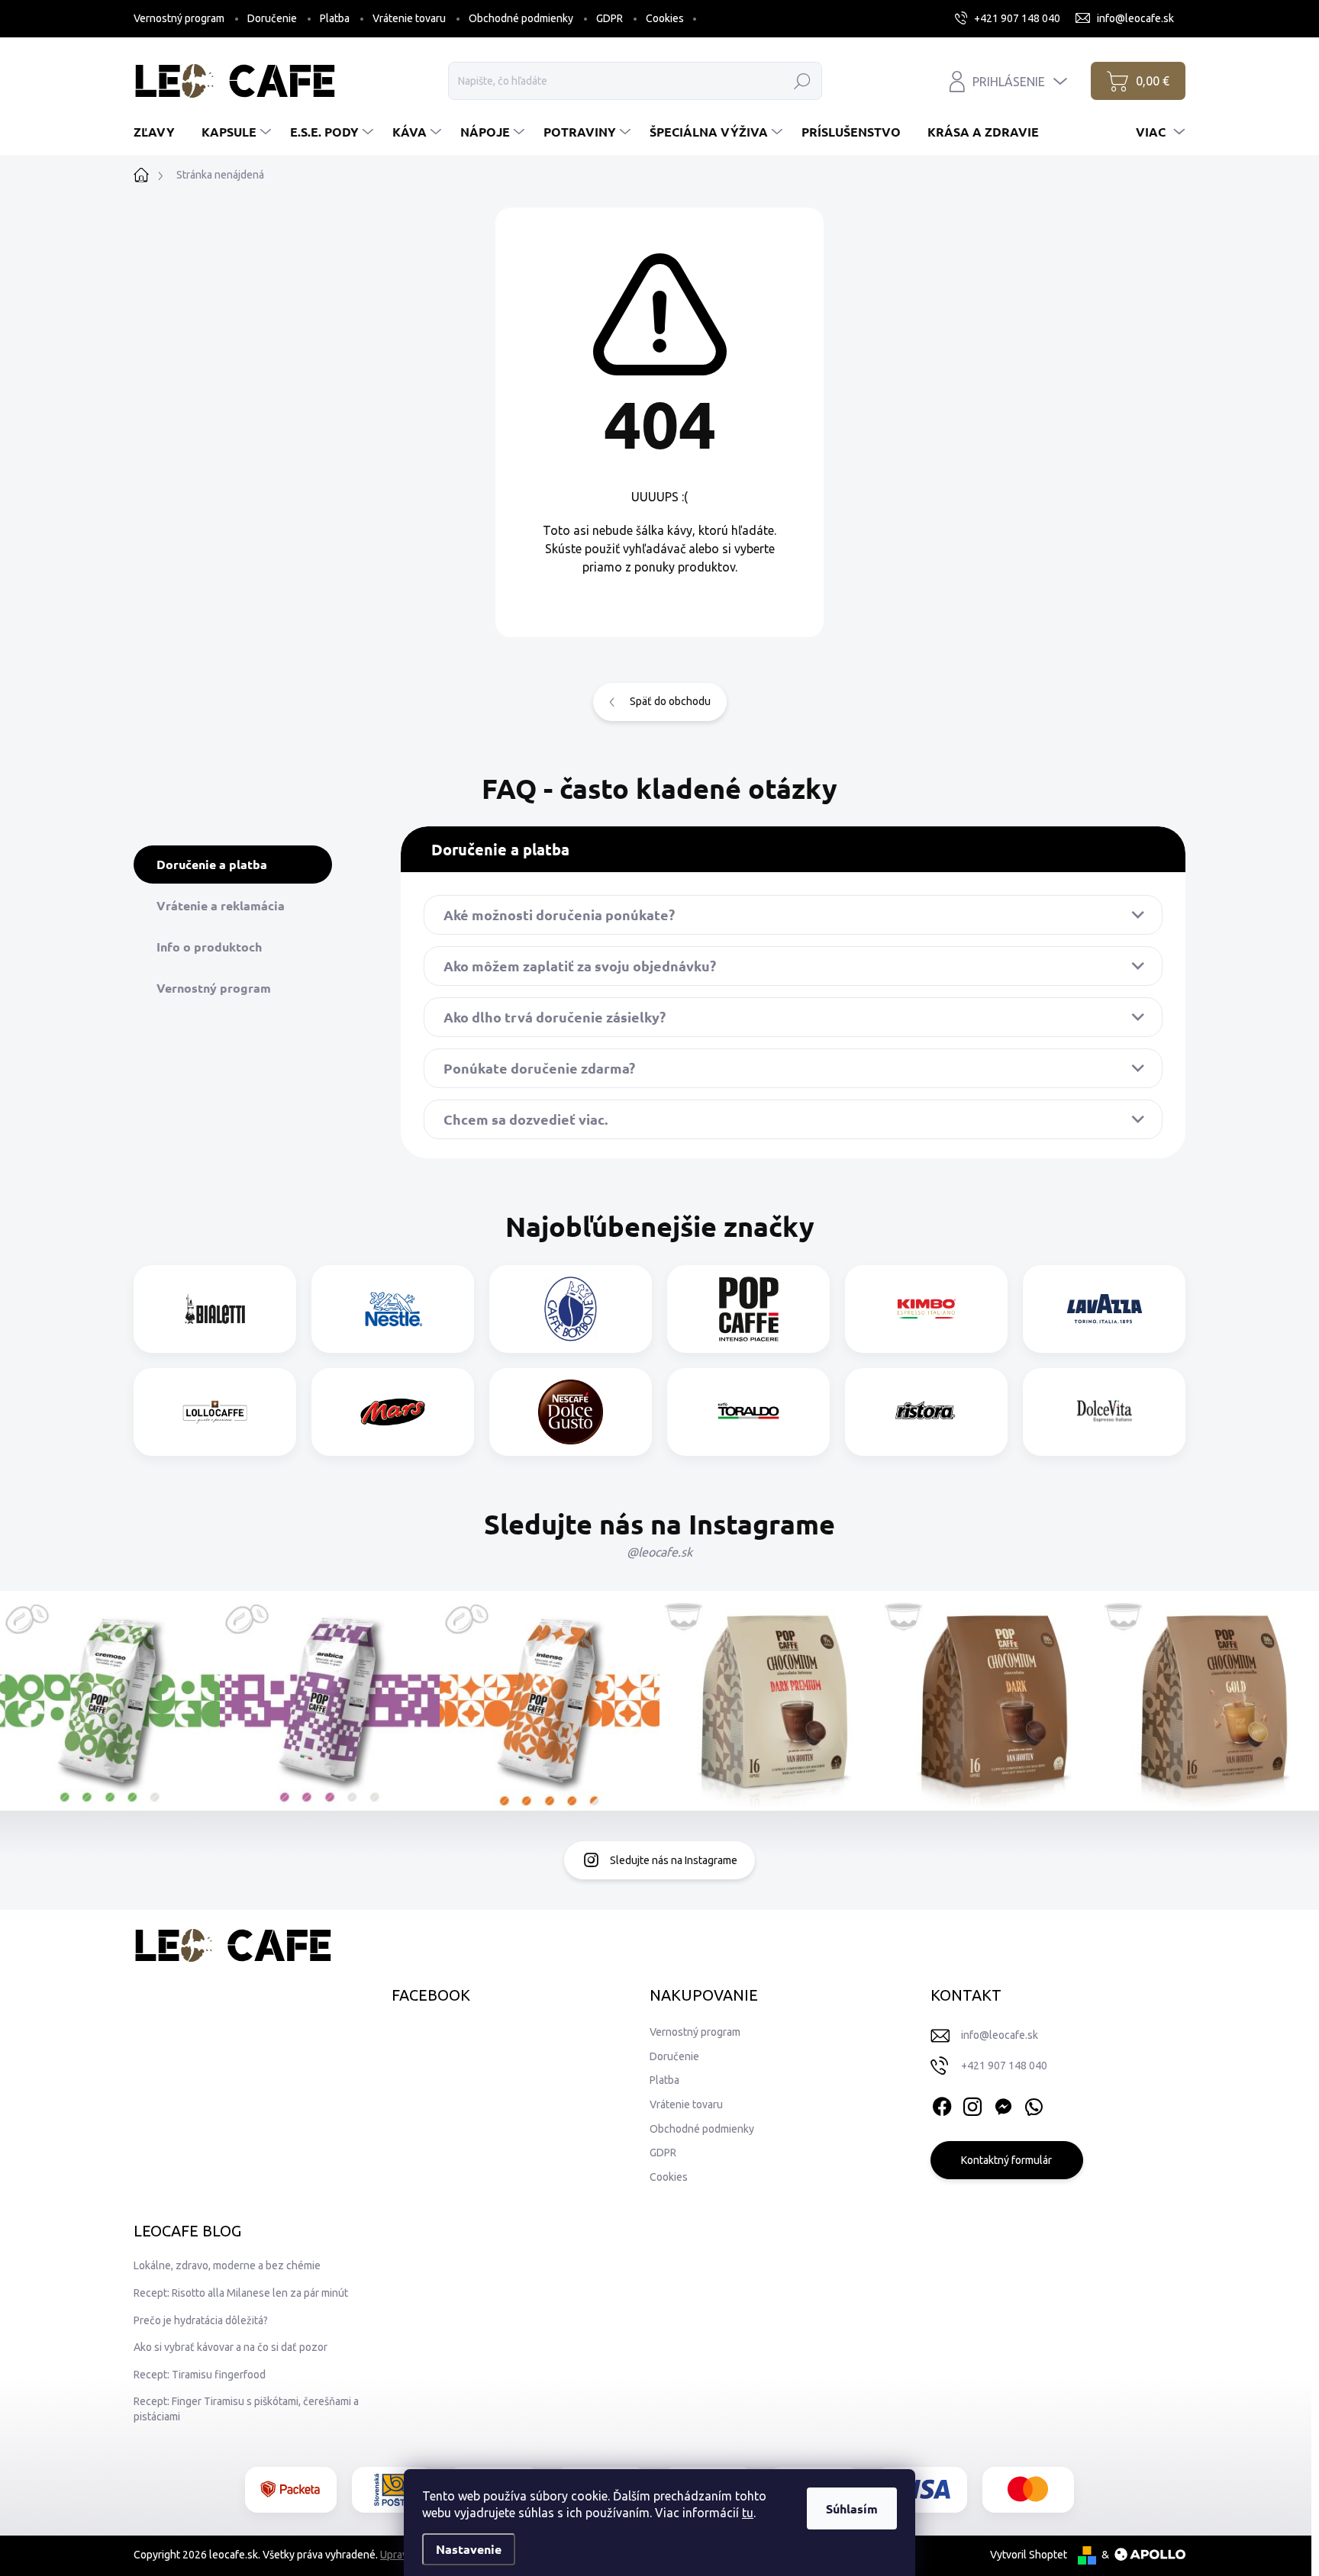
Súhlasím (852, 2508)
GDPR (610, 18)
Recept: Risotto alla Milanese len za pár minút (241, 2293)
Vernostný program (179, 18)
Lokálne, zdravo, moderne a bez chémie (227, 2265)
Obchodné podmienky (521, 18)
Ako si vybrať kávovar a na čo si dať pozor (231, 2347)
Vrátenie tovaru (409, 18)
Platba (335, 18)
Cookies (665, 18)
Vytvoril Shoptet (1029, 2555)
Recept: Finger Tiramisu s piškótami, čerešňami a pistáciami (246, 2409)
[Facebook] (942, 2104)
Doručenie (272, 18)
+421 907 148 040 (1004, 2066)
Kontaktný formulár (1006, 2160)
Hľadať (802, 81)
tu (748, 2513)
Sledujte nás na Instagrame (674, 1860)
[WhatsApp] (1034, 2104)
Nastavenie (469, 2549)
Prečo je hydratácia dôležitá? (201, 2320)
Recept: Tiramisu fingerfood (200, 2375)
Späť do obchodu (670, 701)
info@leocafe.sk (1000, 2035)
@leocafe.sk (659, 1552)
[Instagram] (972, 2104)
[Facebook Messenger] (1003, 2104)
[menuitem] (160, 132)
